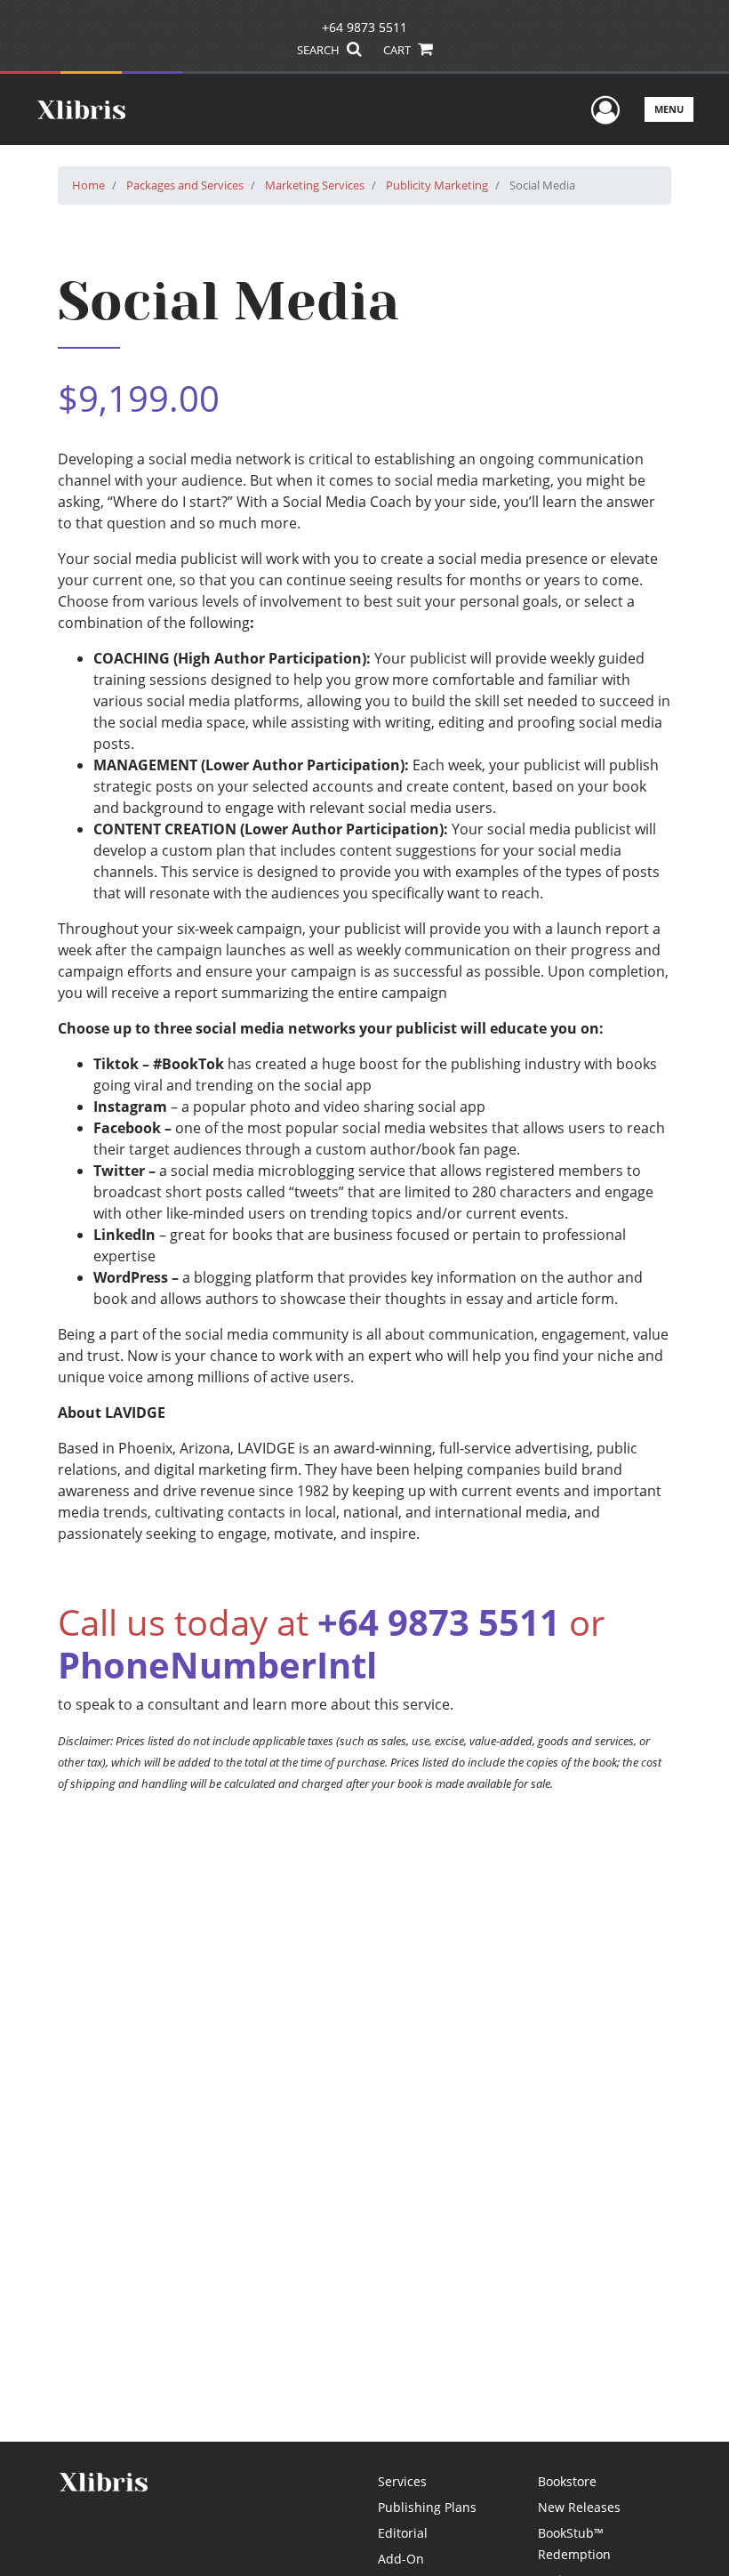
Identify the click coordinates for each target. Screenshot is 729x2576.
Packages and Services (185, 185)
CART (398, 50)
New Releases (579, 2507)
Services (402, 2481)
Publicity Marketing (437, 185)
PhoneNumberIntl (217, 1665)
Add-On (401, 2559)
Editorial (403, 2533)
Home (88, 185)
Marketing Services (315, 185)
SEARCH (320, 50)
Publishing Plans (427, 2507)
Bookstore (567, 2481)
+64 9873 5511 (364, 27)
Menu (669, 109)
